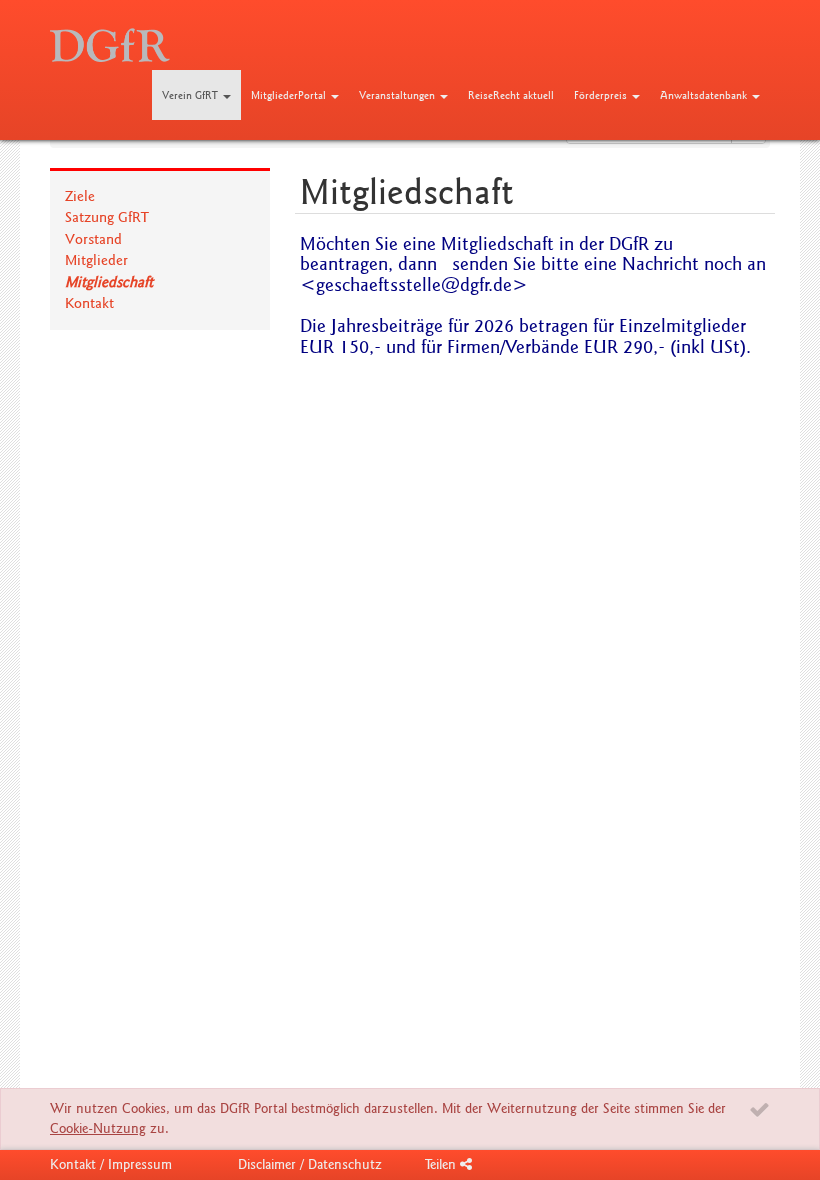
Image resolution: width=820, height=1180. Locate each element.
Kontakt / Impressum (111, 1164)
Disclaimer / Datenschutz (310, 1164)
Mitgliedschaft (109, 282)
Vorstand (93, 239)
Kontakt (89, 303)
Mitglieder (96, 260)
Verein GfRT (191, 95)
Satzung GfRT (107, 217)
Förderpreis (602, 95)
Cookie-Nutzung (98, 1128)
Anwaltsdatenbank (705, 95)
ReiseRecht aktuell (511, 95)
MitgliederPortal (290, 95)
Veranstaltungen (398, 95)
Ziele (80, 196)
